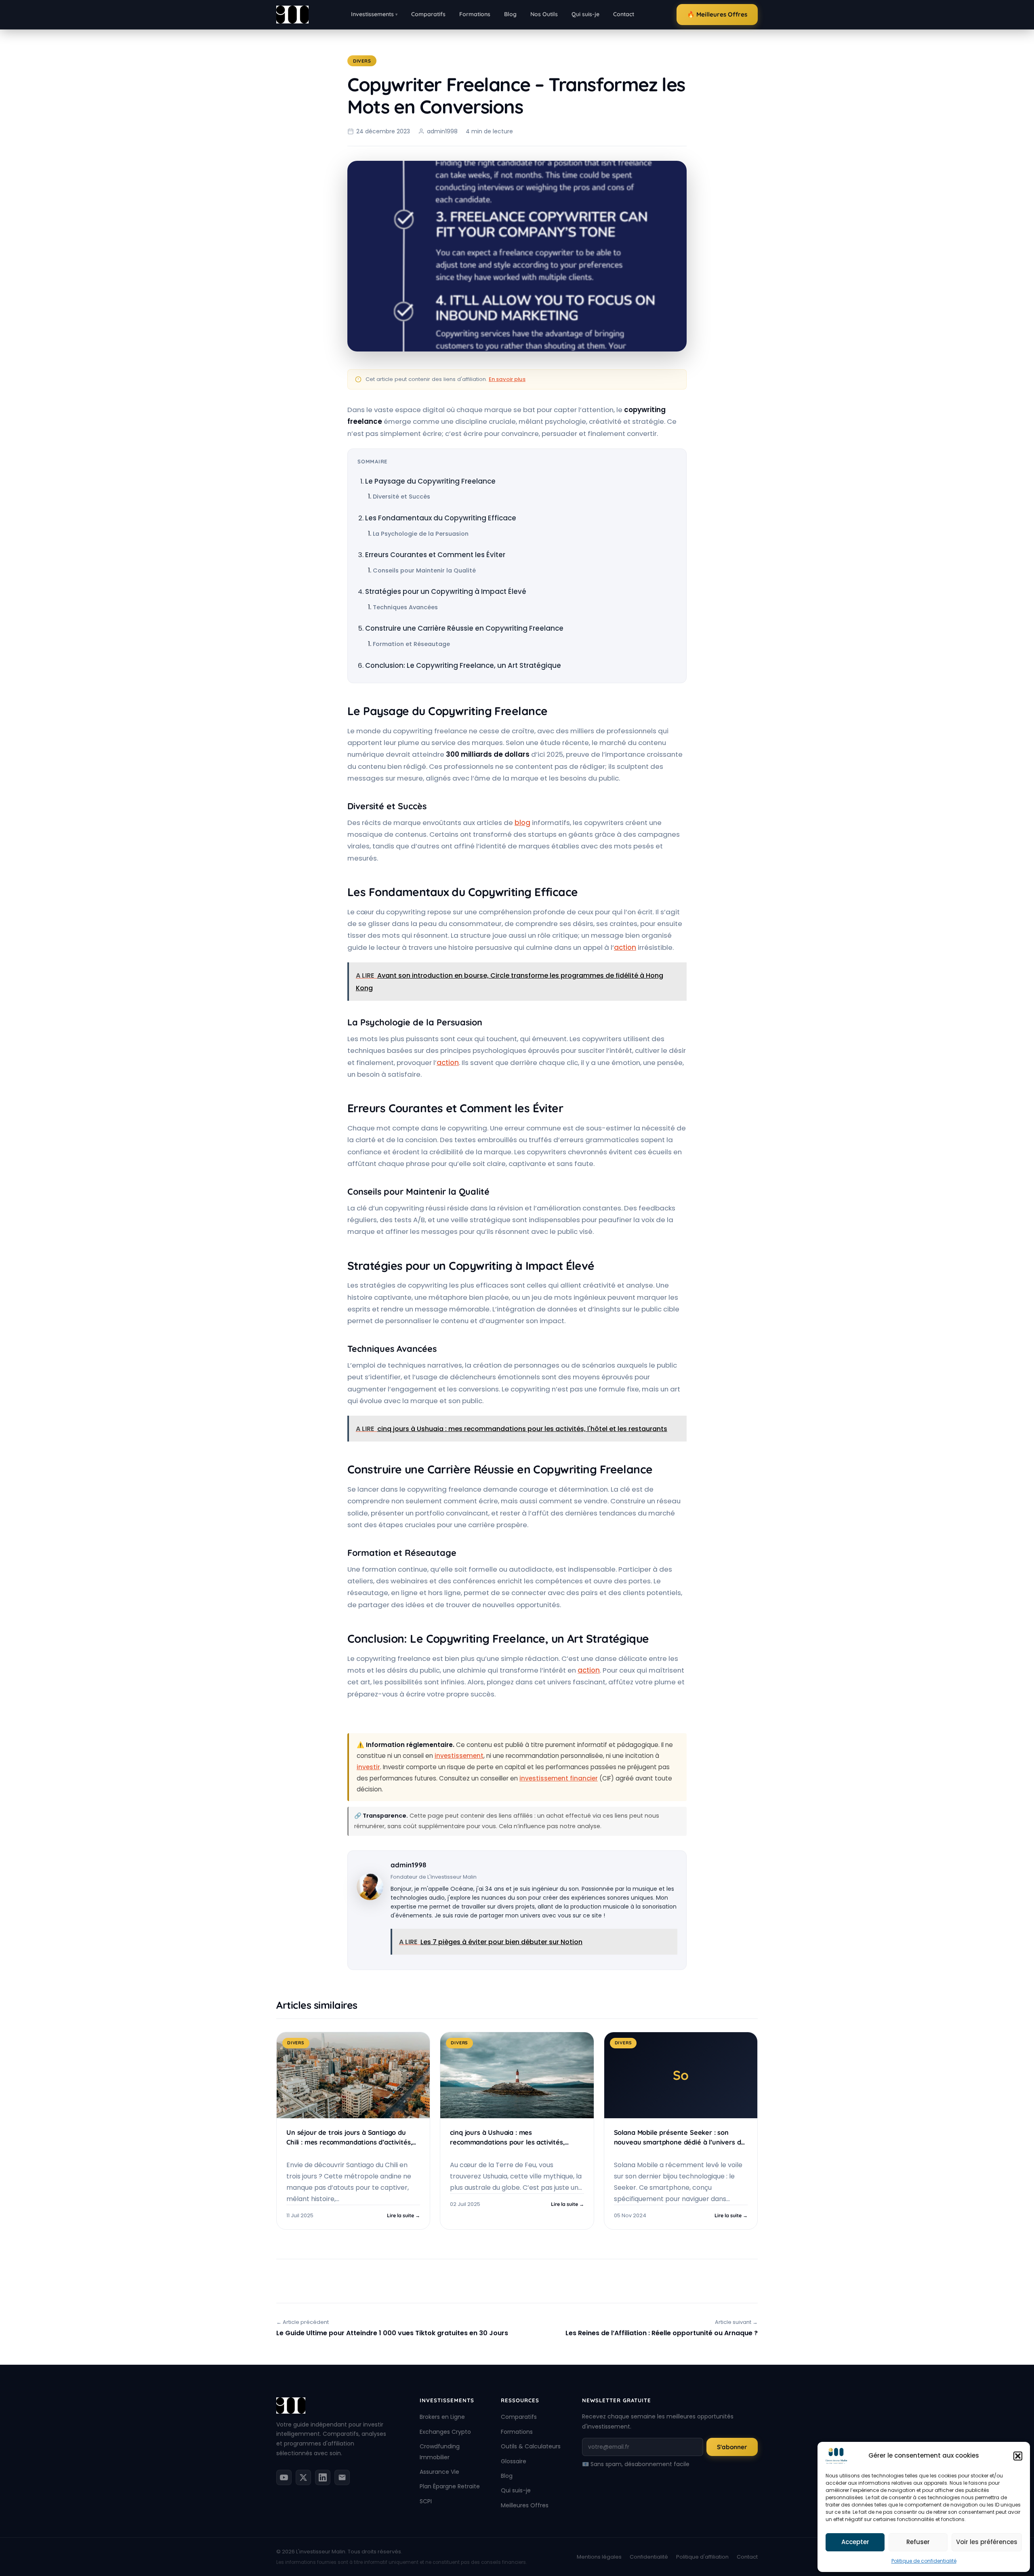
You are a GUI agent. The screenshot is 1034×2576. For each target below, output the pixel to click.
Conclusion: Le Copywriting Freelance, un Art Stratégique (463, 665)
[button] (1018, 2456)
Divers (362, 61)
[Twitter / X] (303, 2477)
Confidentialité (649, 2557)
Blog (510, 14)
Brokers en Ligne (442, 2417)
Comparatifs (428, 14)
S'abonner (732, 2447)
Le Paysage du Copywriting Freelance (430, 481)
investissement (459, 1756)
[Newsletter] (342, 2477)
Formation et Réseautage (411, 644)
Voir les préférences (987, 2542)
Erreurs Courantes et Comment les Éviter (435, 555)
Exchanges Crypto (445, 2432)
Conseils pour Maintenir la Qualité (424, 570)
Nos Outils (544, 14)
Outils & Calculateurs (531, 2446)
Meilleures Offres (525, 2505)
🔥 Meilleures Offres (717, 14)
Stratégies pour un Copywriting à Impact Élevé (446, 591)
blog (522, 823)
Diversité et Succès (401, 497)
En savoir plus (507, 379)
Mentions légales (599, 2557)
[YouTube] (284, 2477)
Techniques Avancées (405, 607)
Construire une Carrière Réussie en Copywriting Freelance (464, 628)
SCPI (426, 2501)
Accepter (855, 2542)
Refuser (918, 2542)
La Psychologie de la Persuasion (421, 534)
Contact (624, 14)
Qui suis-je (585, 14)
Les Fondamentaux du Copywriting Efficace (441, 518)
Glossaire (514, 2461)
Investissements (374, 14)
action (625, 947)
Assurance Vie (439, 2472)
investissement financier (559, 1778)
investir (368, 1767)
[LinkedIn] (323, 2477)
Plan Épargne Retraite (450, 2486)
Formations (475, 14)
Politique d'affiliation (702, 2557)
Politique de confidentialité (924, 2561)
